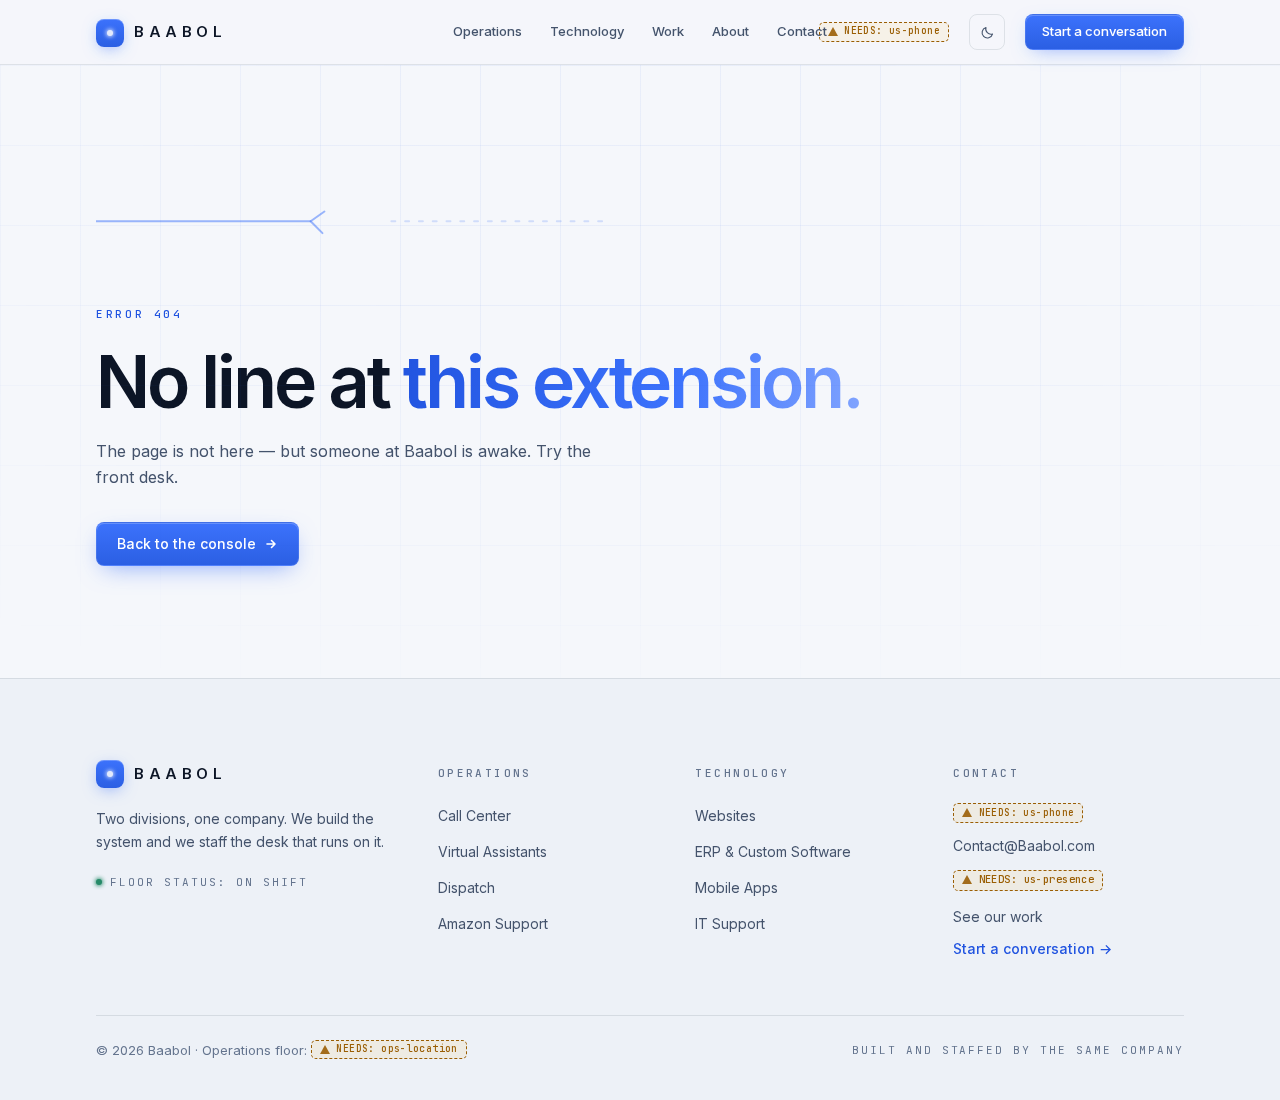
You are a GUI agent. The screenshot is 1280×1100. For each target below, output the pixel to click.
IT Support (730, 923)
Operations (487, 31)
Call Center (474, 815)
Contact (802, 31)
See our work (998, 916)
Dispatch (466, 887)
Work (668, 31)
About (730, 31)
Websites (725, 815)
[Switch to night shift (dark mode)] (987, 32)
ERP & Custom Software (773, 851)
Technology (587, 31)
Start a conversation (1104, 31)
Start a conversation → (1032, 948)
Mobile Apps (736, 887)
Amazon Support (493, 923)
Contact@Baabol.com (1024, 845)
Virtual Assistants (492, 851)
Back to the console (186, 543)
